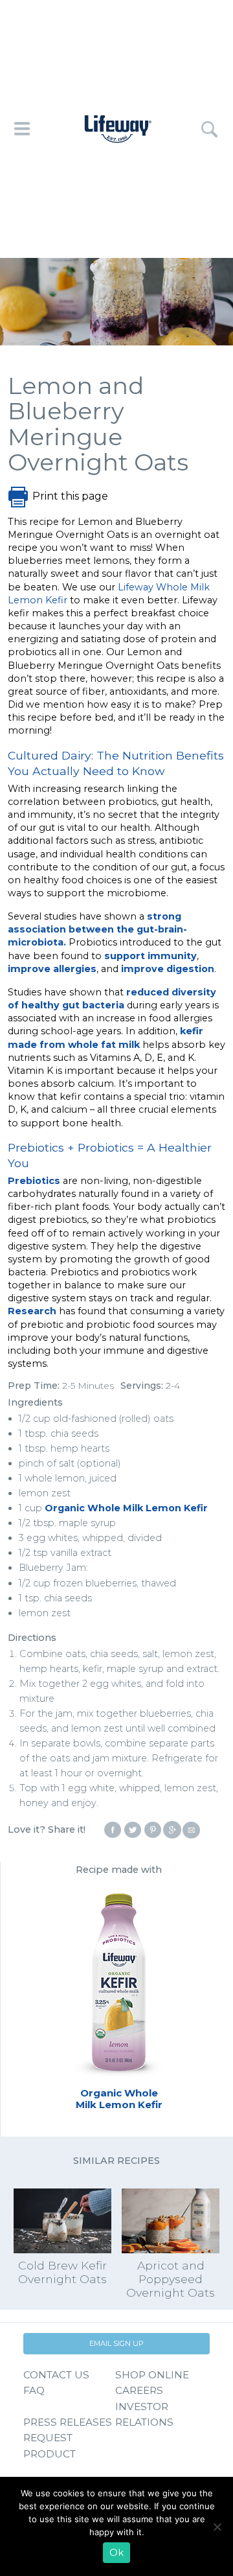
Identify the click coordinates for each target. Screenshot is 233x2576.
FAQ (34, 2390)
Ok (116, 2553)
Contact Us (56, 2375)
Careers (139, 2390)
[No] (217, 2527)
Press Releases (68, 2422)
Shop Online (152, 2375)
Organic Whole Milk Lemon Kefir (126, 1508)
